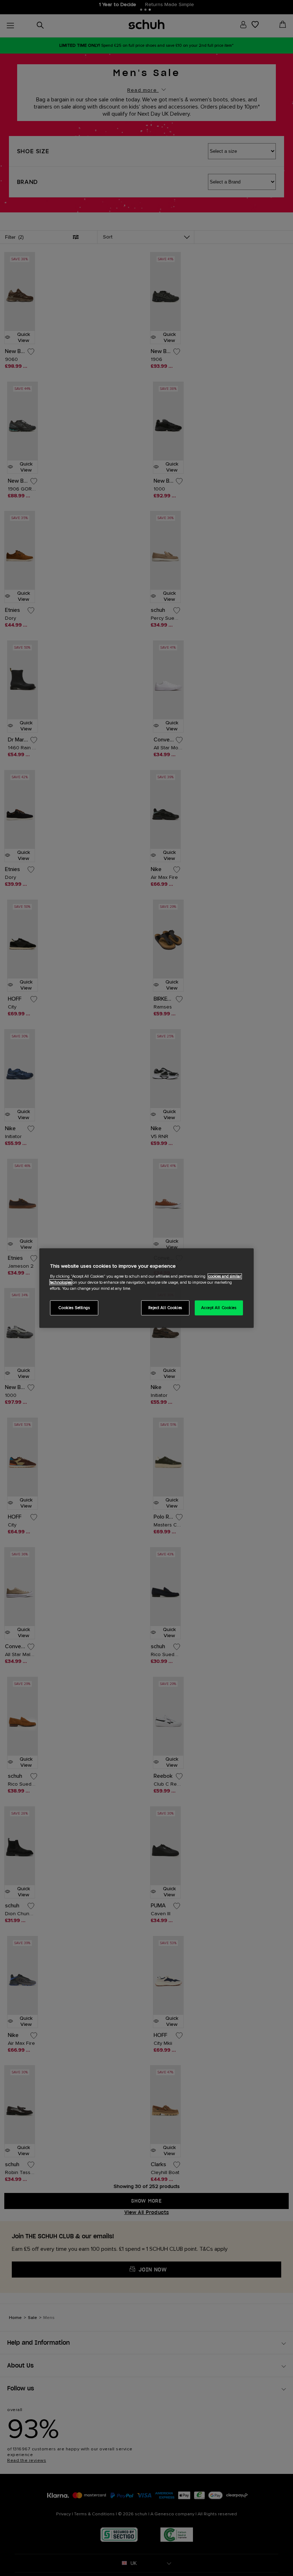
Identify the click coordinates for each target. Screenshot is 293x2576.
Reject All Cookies (165, 1307)
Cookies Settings (74, 1307)
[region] (146, 1288)
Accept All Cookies (219, 1307)
